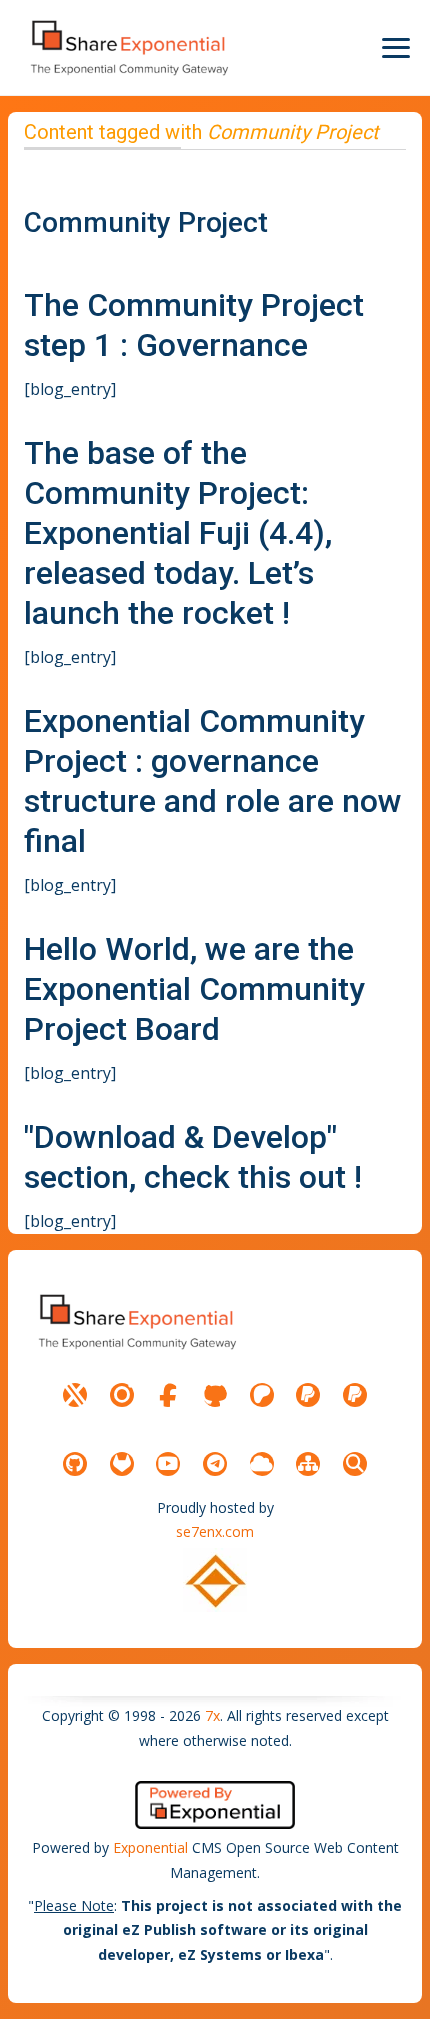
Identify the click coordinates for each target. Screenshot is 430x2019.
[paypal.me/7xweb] (308, 1395)
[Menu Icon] (396, 48)
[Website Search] (355, 1464)
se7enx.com (215, 1531)
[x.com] (75, 1395)
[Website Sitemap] (308, 1464)
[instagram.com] (122, 1395)
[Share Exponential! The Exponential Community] (128, 47)
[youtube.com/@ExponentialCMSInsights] (168, 1464)
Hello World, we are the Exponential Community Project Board (194, 989)
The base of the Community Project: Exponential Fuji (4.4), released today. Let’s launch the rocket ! (178, 533)
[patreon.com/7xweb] (262, 1395)
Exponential (150, 1847)
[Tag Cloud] (262, 1464)
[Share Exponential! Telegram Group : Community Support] (215, 1464)
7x (212, 1715)
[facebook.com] (168, 1395)
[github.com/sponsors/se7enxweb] (215, 1395)
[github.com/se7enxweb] (75, 1464)
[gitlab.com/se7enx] (122, 1464)
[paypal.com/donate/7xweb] (355, 1395)
